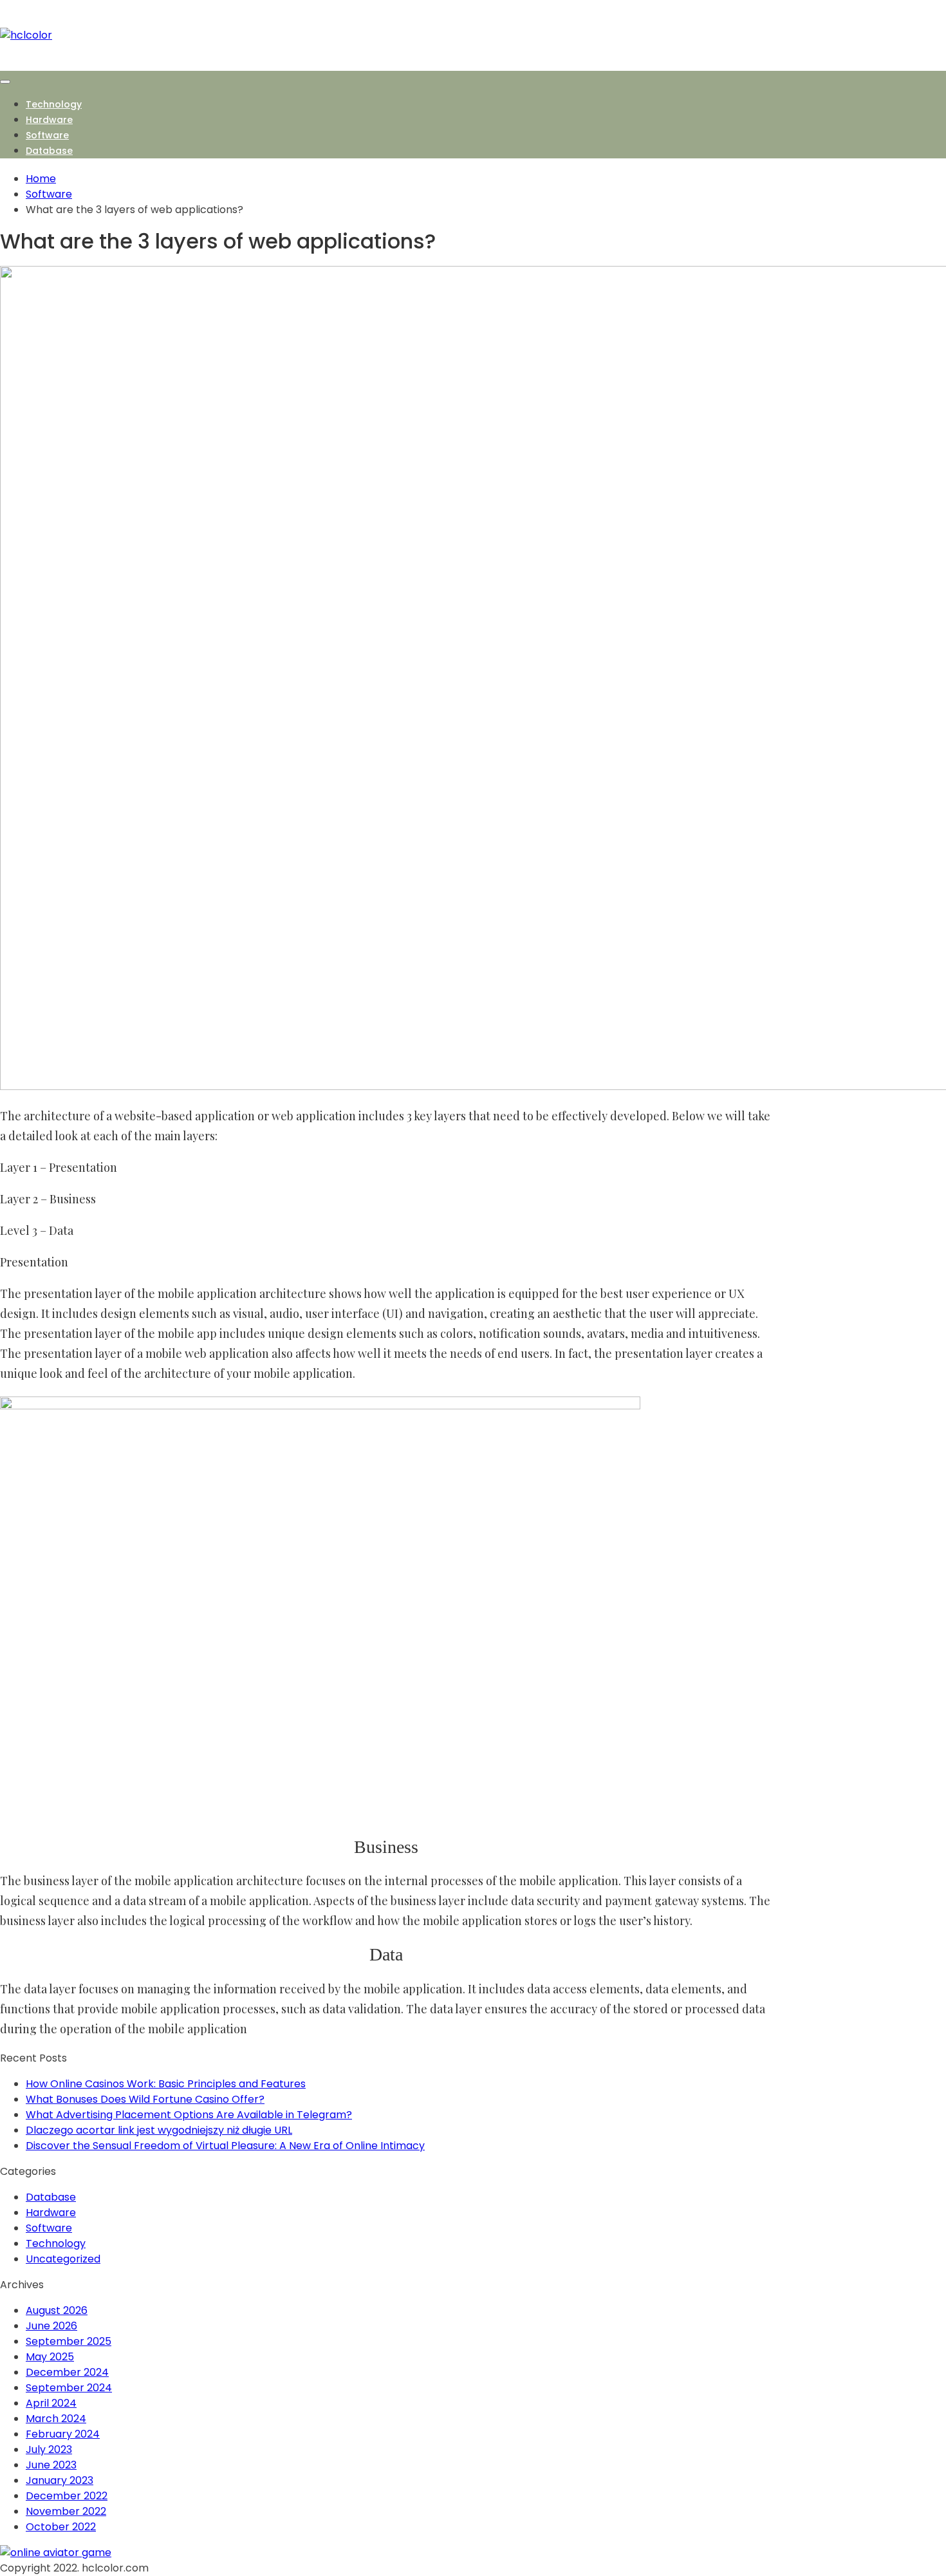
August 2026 (57, 2310)
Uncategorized (63, 2259)
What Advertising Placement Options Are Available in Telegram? (189, 2115)
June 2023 (51, 2465)
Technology (54, 104)
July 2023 (49, 2449)
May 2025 (50, 2357)
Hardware (49, 120)
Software (47, 135)
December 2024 (67, 2372)
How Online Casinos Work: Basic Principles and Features (166, 2084)
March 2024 (56, 2419)
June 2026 (51, 2326)
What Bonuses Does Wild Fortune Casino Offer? (145, 2099)
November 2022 (66, 2511)
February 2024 (63, 2434)
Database (49, 151)
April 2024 (51, 2403)
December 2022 (67, 2496)
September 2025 (69, 2341)
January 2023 (60, 2480)
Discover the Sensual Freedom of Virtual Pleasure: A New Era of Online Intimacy (225, 2146)
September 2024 (69, 2388)
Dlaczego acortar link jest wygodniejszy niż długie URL (159, 2130)
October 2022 (61, 2527)
